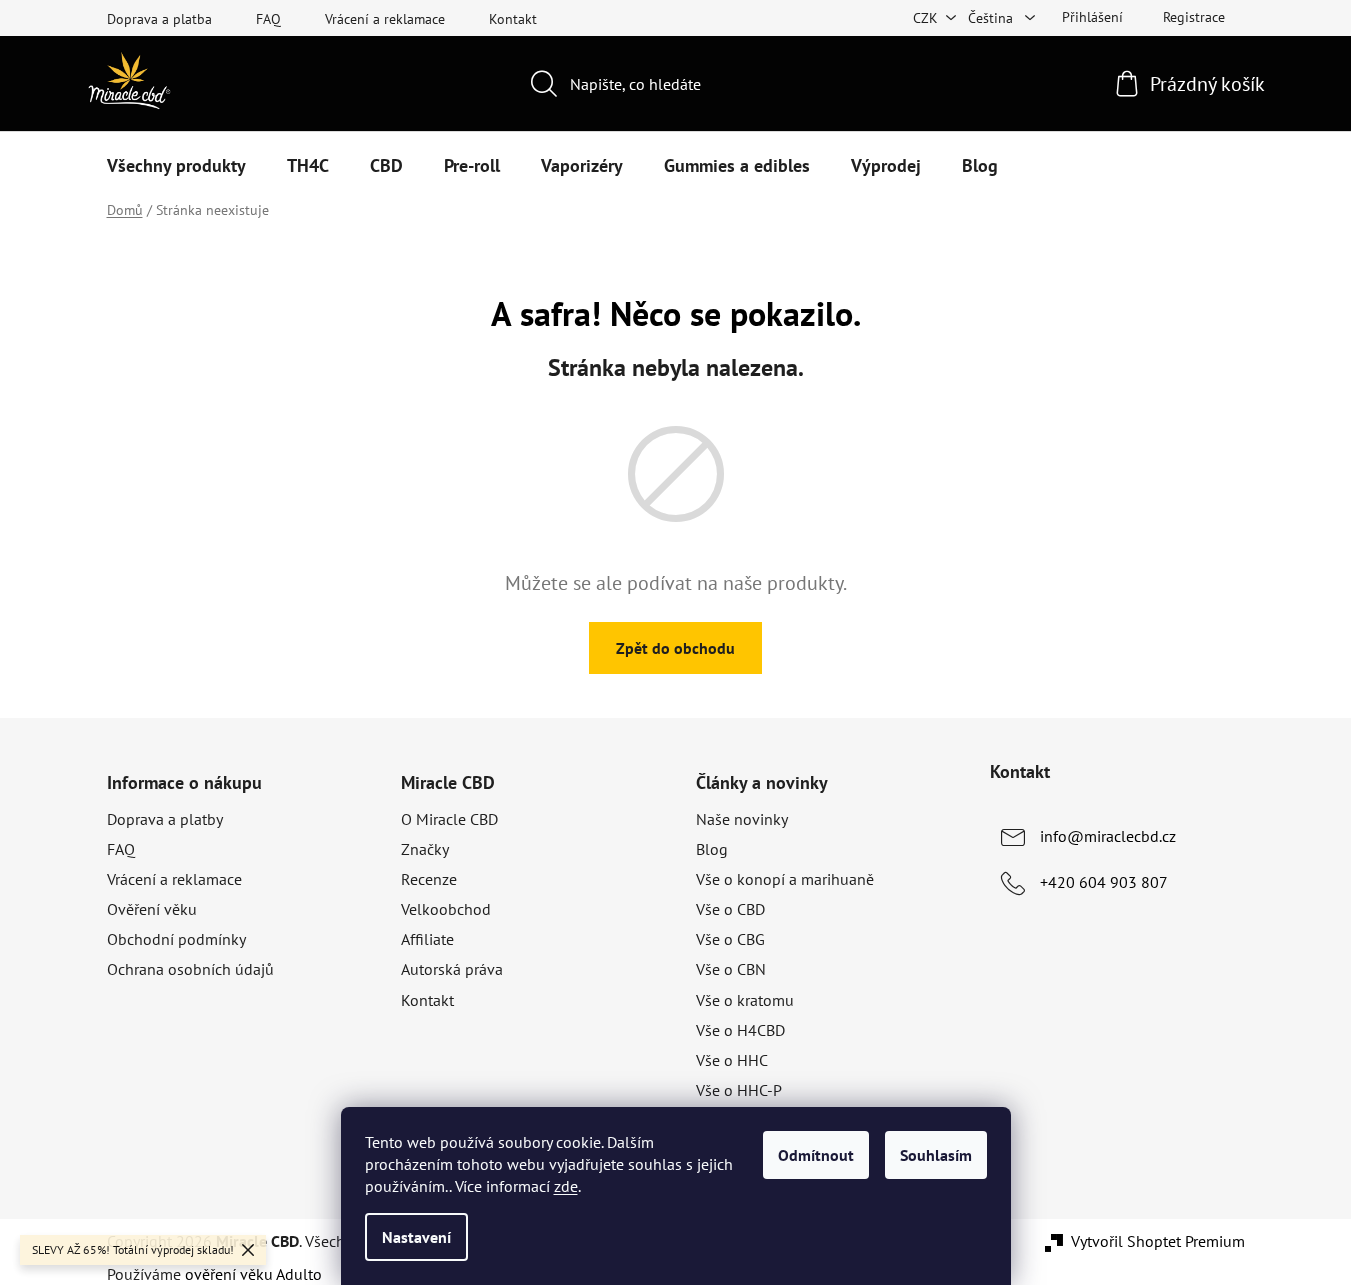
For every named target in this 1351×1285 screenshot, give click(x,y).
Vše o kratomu (745, 1000)
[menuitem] (176, 166)
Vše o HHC (732, 1060)
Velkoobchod (446, 909)
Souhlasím (936, 1155)
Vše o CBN (731, 969)
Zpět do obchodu (675, 648)
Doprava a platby (165, 819)
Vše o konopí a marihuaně (785, 879)
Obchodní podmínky (176, 939)
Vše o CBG (730, 939)
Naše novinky (742, 819)
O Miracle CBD (449, 819)
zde (566, 1186)
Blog (712, 849)
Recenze (429, 879)
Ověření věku (152, 909)
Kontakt (513, 19)
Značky (425, 849)
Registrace (1194, 17)
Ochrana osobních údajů (190, 969)
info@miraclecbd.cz (1108, 836)
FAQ (268, 19)
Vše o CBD (730, 909)
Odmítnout (816, 1155)
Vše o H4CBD (740, 1030)
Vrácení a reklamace (385, 19)
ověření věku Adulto (253, 1274)
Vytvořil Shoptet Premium (1158, 1241)
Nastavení (416, 1237)
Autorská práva (452, 969)
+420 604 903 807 (1104, 882)
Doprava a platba (159, 19)
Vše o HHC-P (739, 1090)
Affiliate (427, 939)
